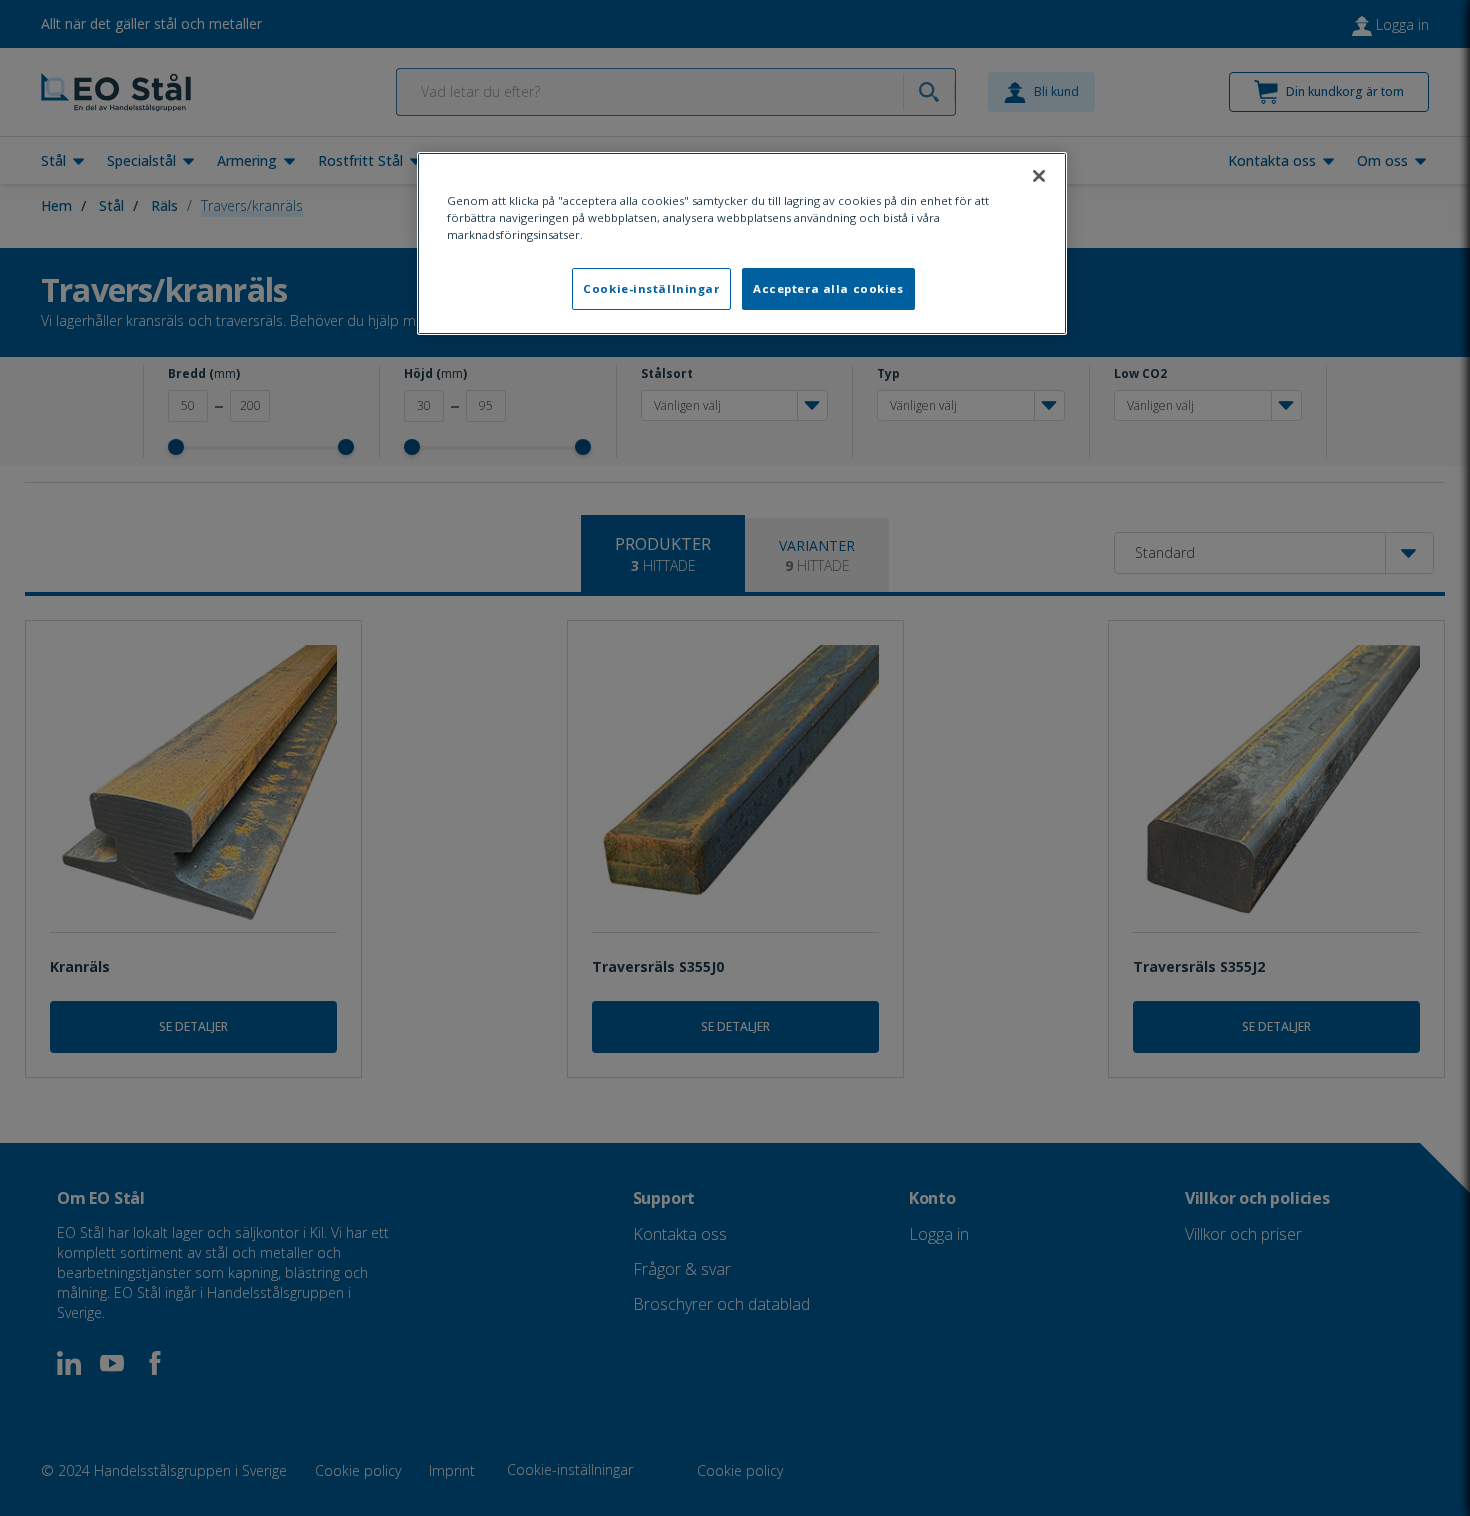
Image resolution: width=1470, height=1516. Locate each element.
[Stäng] (1039, 176)
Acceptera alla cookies (828, 288)
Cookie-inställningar (651, 288)
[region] (742, 243)
